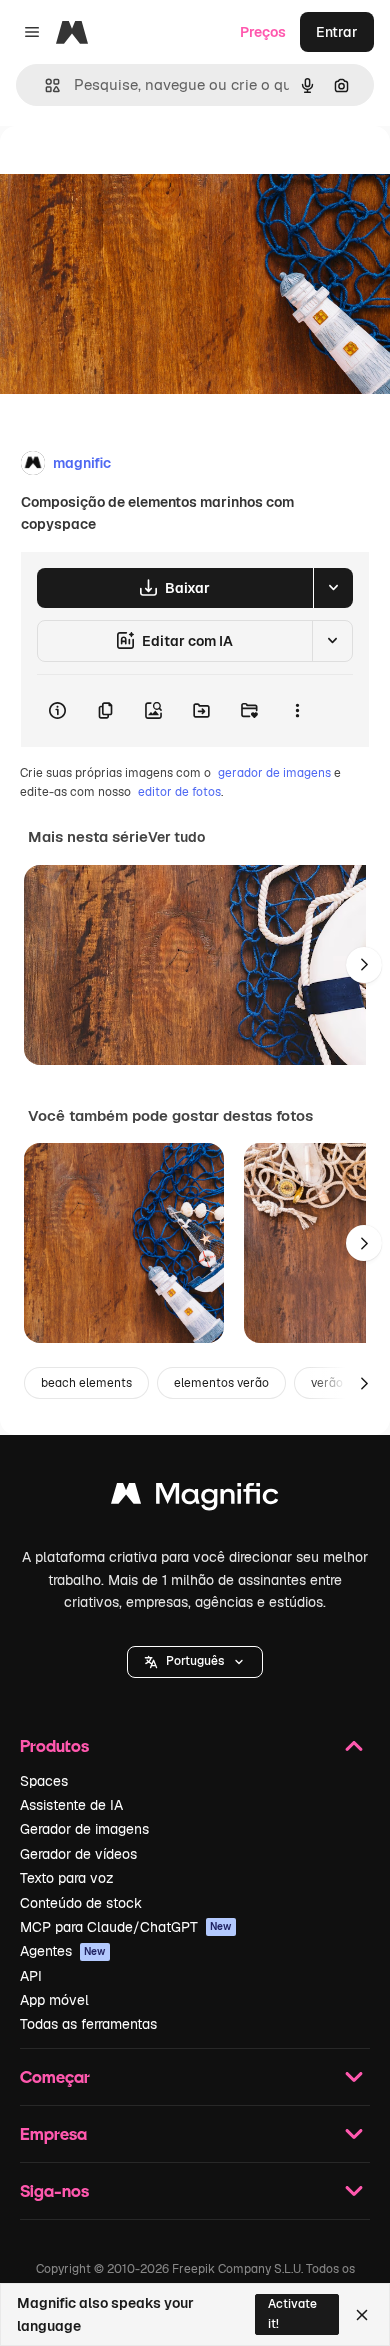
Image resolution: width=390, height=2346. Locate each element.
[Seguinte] (364, 965)
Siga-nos (54, 2190)
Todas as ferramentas (88, 2024)
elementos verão (221, 1383)
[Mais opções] (297, 711)
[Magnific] (195, 1498)
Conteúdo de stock (81, 1903)
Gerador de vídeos (78, 1854)
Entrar (337, 32)
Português (195, 1661)
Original (128, 171)
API (31, 1976)
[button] (195, 1662)
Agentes (63, 1951)
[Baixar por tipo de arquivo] (333, 588)
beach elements (86, 1383)
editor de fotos (179, 792)
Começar (55, 2076)
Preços (263, 32)
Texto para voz (67, 1878)
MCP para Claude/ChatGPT (126, 1927)
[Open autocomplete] (44, 85)
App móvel (54, 2000)
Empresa (53, 2133)
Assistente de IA (71, 1805)
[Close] (362, 2315)
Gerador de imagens (84, 1829)
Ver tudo (176, 837)
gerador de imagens (274, 773)
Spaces (44, 1781)
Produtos (54, 1745)
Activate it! (292, 2313)
